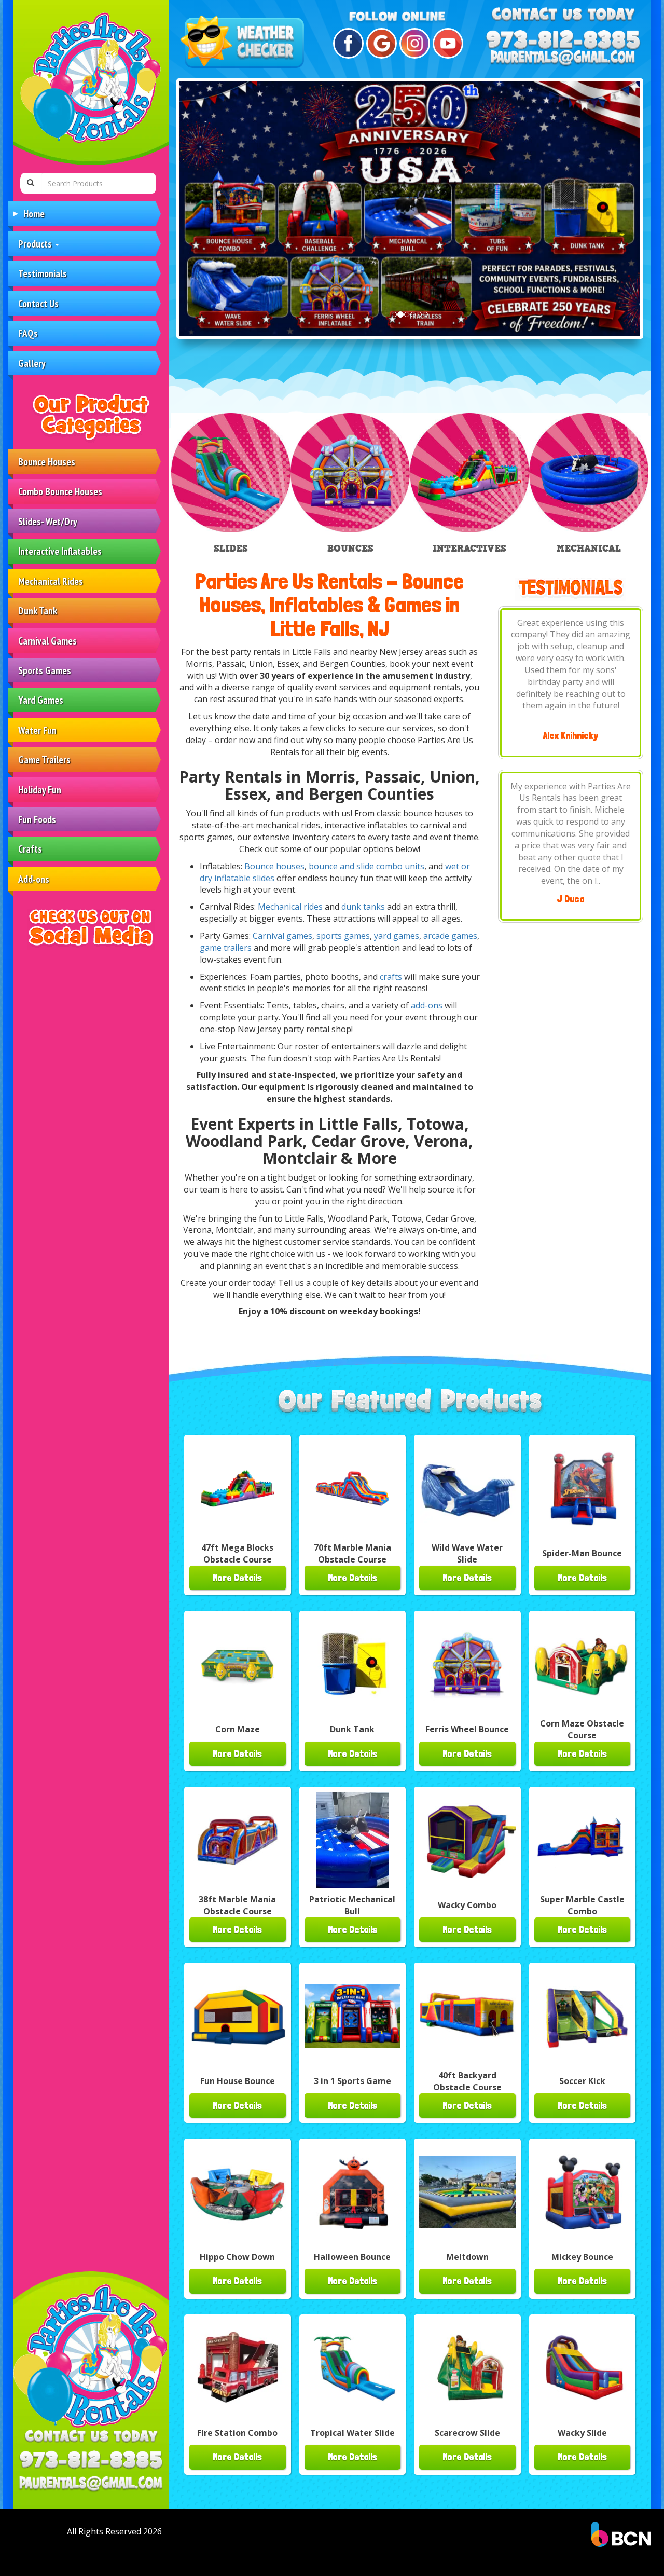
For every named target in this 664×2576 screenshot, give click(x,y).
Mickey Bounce (582, 2257)
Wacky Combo (467, 1905)
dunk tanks (363, 907)
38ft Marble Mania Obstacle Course (237, 1905)
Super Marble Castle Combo (582, 1905)
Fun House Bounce (238, 2081)
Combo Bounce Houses (60, 491)
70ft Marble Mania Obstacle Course (352, 1553)
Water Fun (37, 730)
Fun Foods (37, 819)
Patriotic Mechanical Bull (352, 1905)
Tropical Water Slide (352, 2433)
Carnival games (282, 936)
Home (34, 214)
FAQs (28, 333)
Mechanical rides (290, 907)
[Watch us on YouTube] (446, 43)
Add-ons (34, 879)
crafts (392, 977)
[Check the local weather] (244, 43)
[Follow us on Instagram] (413, 43)
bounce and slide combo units (366, 866)
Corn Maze (238, 1729)
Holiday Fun (40, 790)
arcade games (450, 936)
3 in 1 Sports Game (352, 2081)
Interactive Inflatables (60, 551)
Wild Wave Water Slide (467, 1553)
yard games (397, 936)
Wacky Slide (582, 2433)
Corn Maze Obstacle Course (582, 1729)
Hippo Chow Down (237, 2257)
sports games (343, 936)
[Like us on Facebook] (347, 43)
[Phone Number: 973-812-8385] (91, 2449)
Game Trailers (44, 759)
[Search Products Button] (31, 183)
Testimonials (43, 273)
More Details (237, 1578)
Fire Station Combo (237, 2433)
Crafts (30, 849)
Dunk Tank (38, 611)
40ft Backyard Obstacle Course (467, 2081)
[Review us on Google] (380, 43)
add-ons (427, 1005)
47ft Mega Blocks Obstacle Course (237, 1553)
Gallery (32, 363)
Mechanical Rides (51, 581)
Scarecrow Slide (467, 2433)
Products (36, 244)
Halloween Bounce (352, 2257)
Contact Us (38, 303)
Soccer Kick (582, 2081)
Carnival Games (47, 641)
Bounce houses (274, 866)
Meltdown (467, 2257)
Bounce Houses (47, 462)
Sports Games (45, 670)
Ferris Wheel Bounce (467, 1729)
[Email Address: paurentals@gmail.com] (91, 2484)
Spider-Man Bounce (582, 1553)
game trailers (226, 948)
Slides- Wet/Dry (48, 521)
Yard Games (41, 700)
